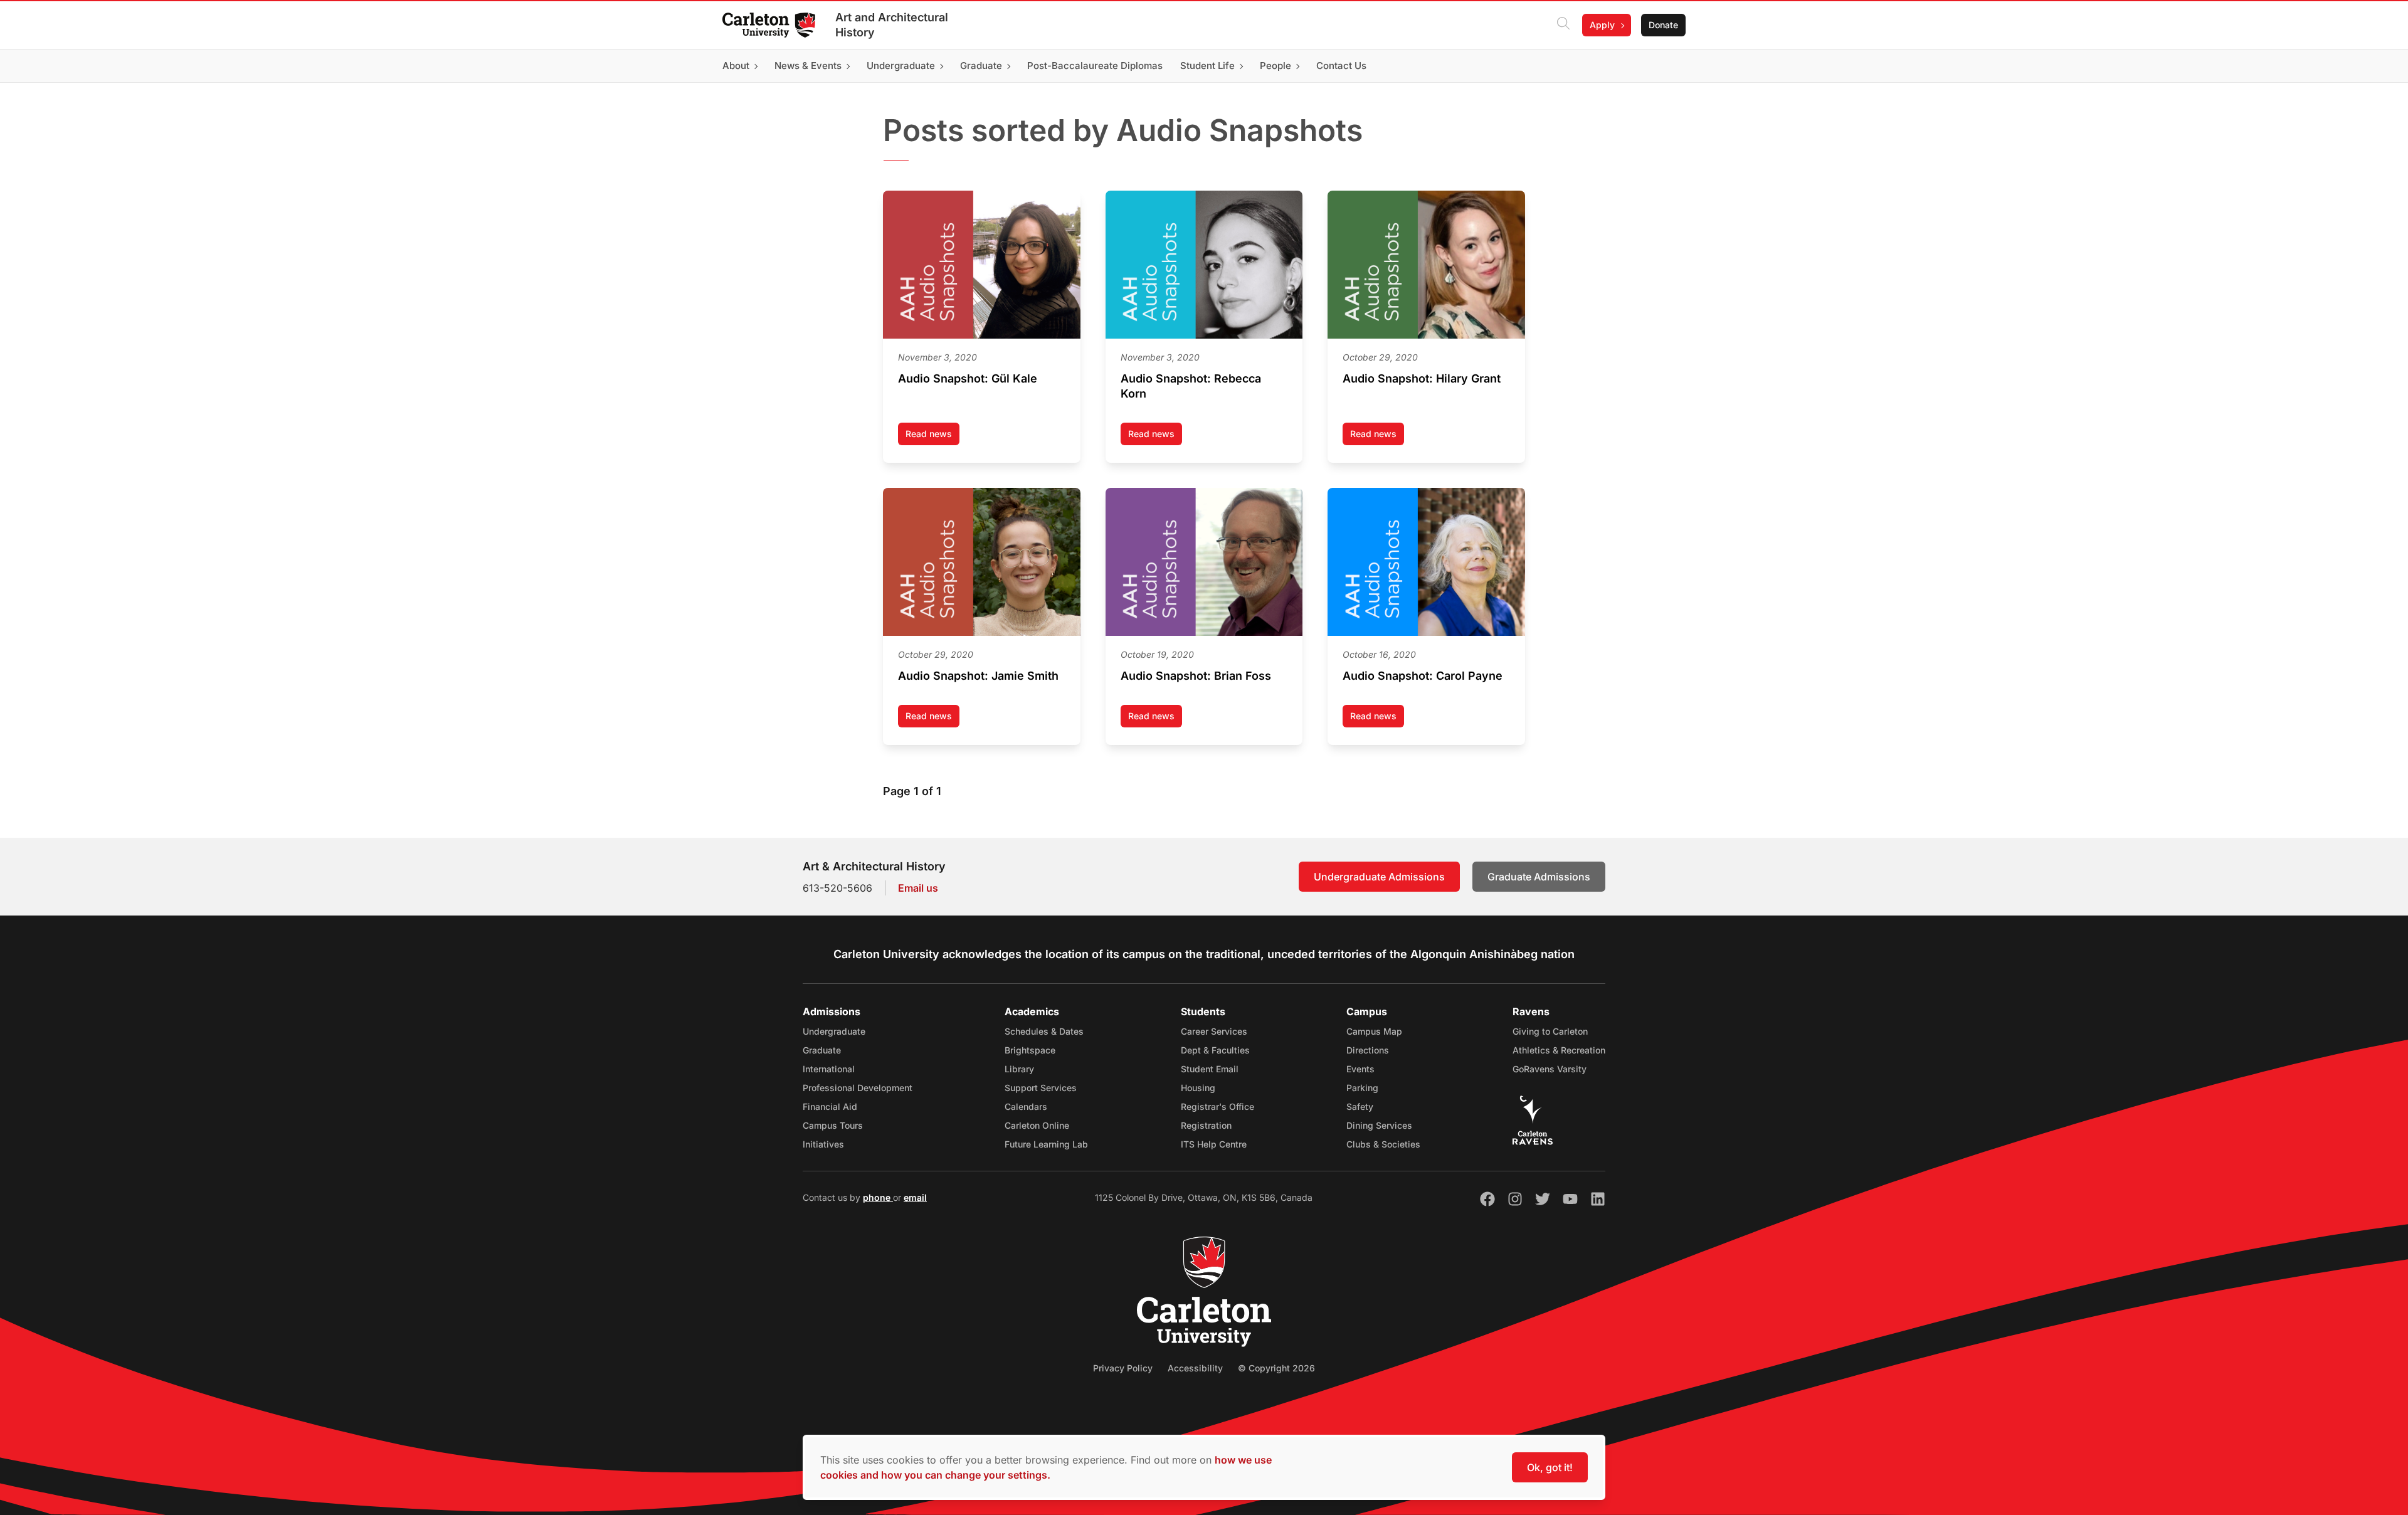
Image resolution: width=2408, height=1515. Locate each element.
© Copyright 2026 (1276, 1368)
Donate (1663, 25)
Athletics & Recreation (1559, 1050)
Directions (1368, 1050)
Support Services (1041, 1088)
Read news (932, 437)
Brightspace (1030, 1050)
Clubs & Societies (1383, 1144)
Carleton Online (1037, 1125)
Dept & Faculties (1215, 1050)
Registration (1206, 1125)
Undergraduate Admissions (1379, 877)
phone (878, 1197)
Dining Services (1379, 1125)
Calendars (1026, 1106)
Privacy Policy (1123, 1368)
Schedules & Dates (1044, 1031)
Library (1019, 1069)
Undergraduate (834, 1031)
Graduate (822, 1050)
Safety (1360, 1106)
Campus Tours (833, 1125)
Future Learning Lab (1046, 1144)
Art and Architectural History (892, 25)
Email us (918, 888)
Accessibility (1195, 1368)
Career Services (1214, 1031)
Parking (1362, 1088)
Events (1360, 1069)
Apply (1602, 25)
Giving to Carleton (1550, 1031)
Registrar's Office (1217, 1106)
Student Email (1210, 1069)
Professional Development (858, 1088)
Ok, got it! (1550, 1467)
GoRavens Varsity (1550, 1069)
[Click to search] (1563, 25)
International (829, 1069)
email (915, 1197)
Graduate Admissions (1539, 877)
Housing (1198, 1088)
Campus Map (1374, 1031)
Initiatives (823, 1144)
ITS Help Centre (1214, 1144)
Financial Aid (830, 1106)
